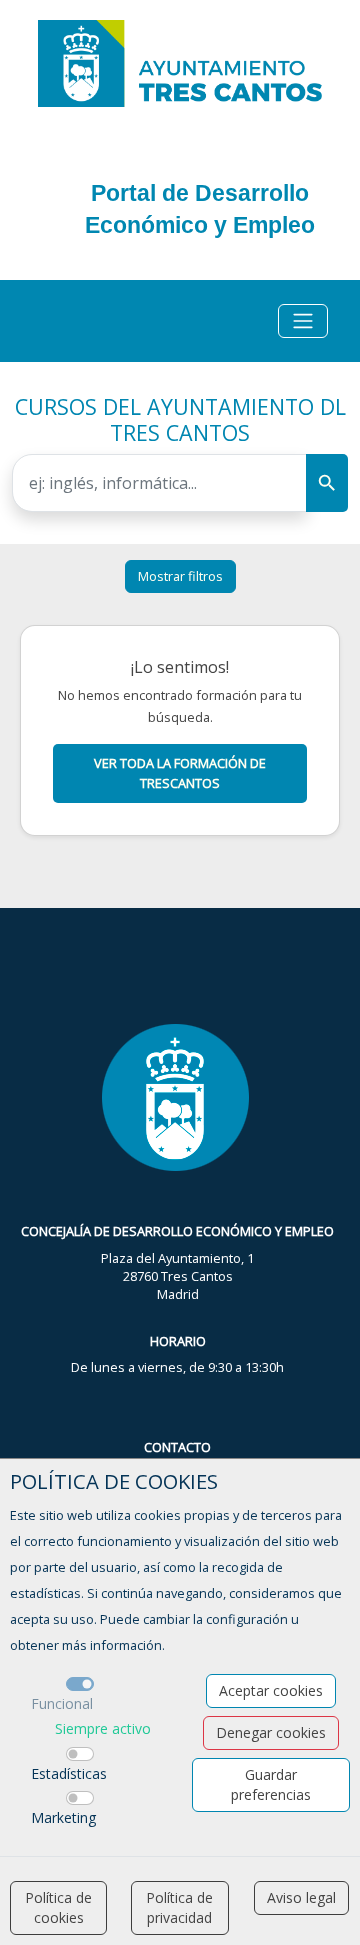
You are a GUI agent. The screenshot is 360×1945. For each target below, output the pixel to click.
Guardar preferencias (271, 1784)
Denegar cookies (271, 1732)
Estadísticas (69, 1773)
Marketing (63, 1817)
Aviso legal (301, 1897)
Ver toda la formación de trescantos (180, 772)
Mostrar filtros (180, 576)
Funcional (62, 1703)
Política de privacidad (179, 1907)
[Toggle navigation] (303, 321)
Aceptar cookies (271, 1690)
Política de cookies (58, 1907)
